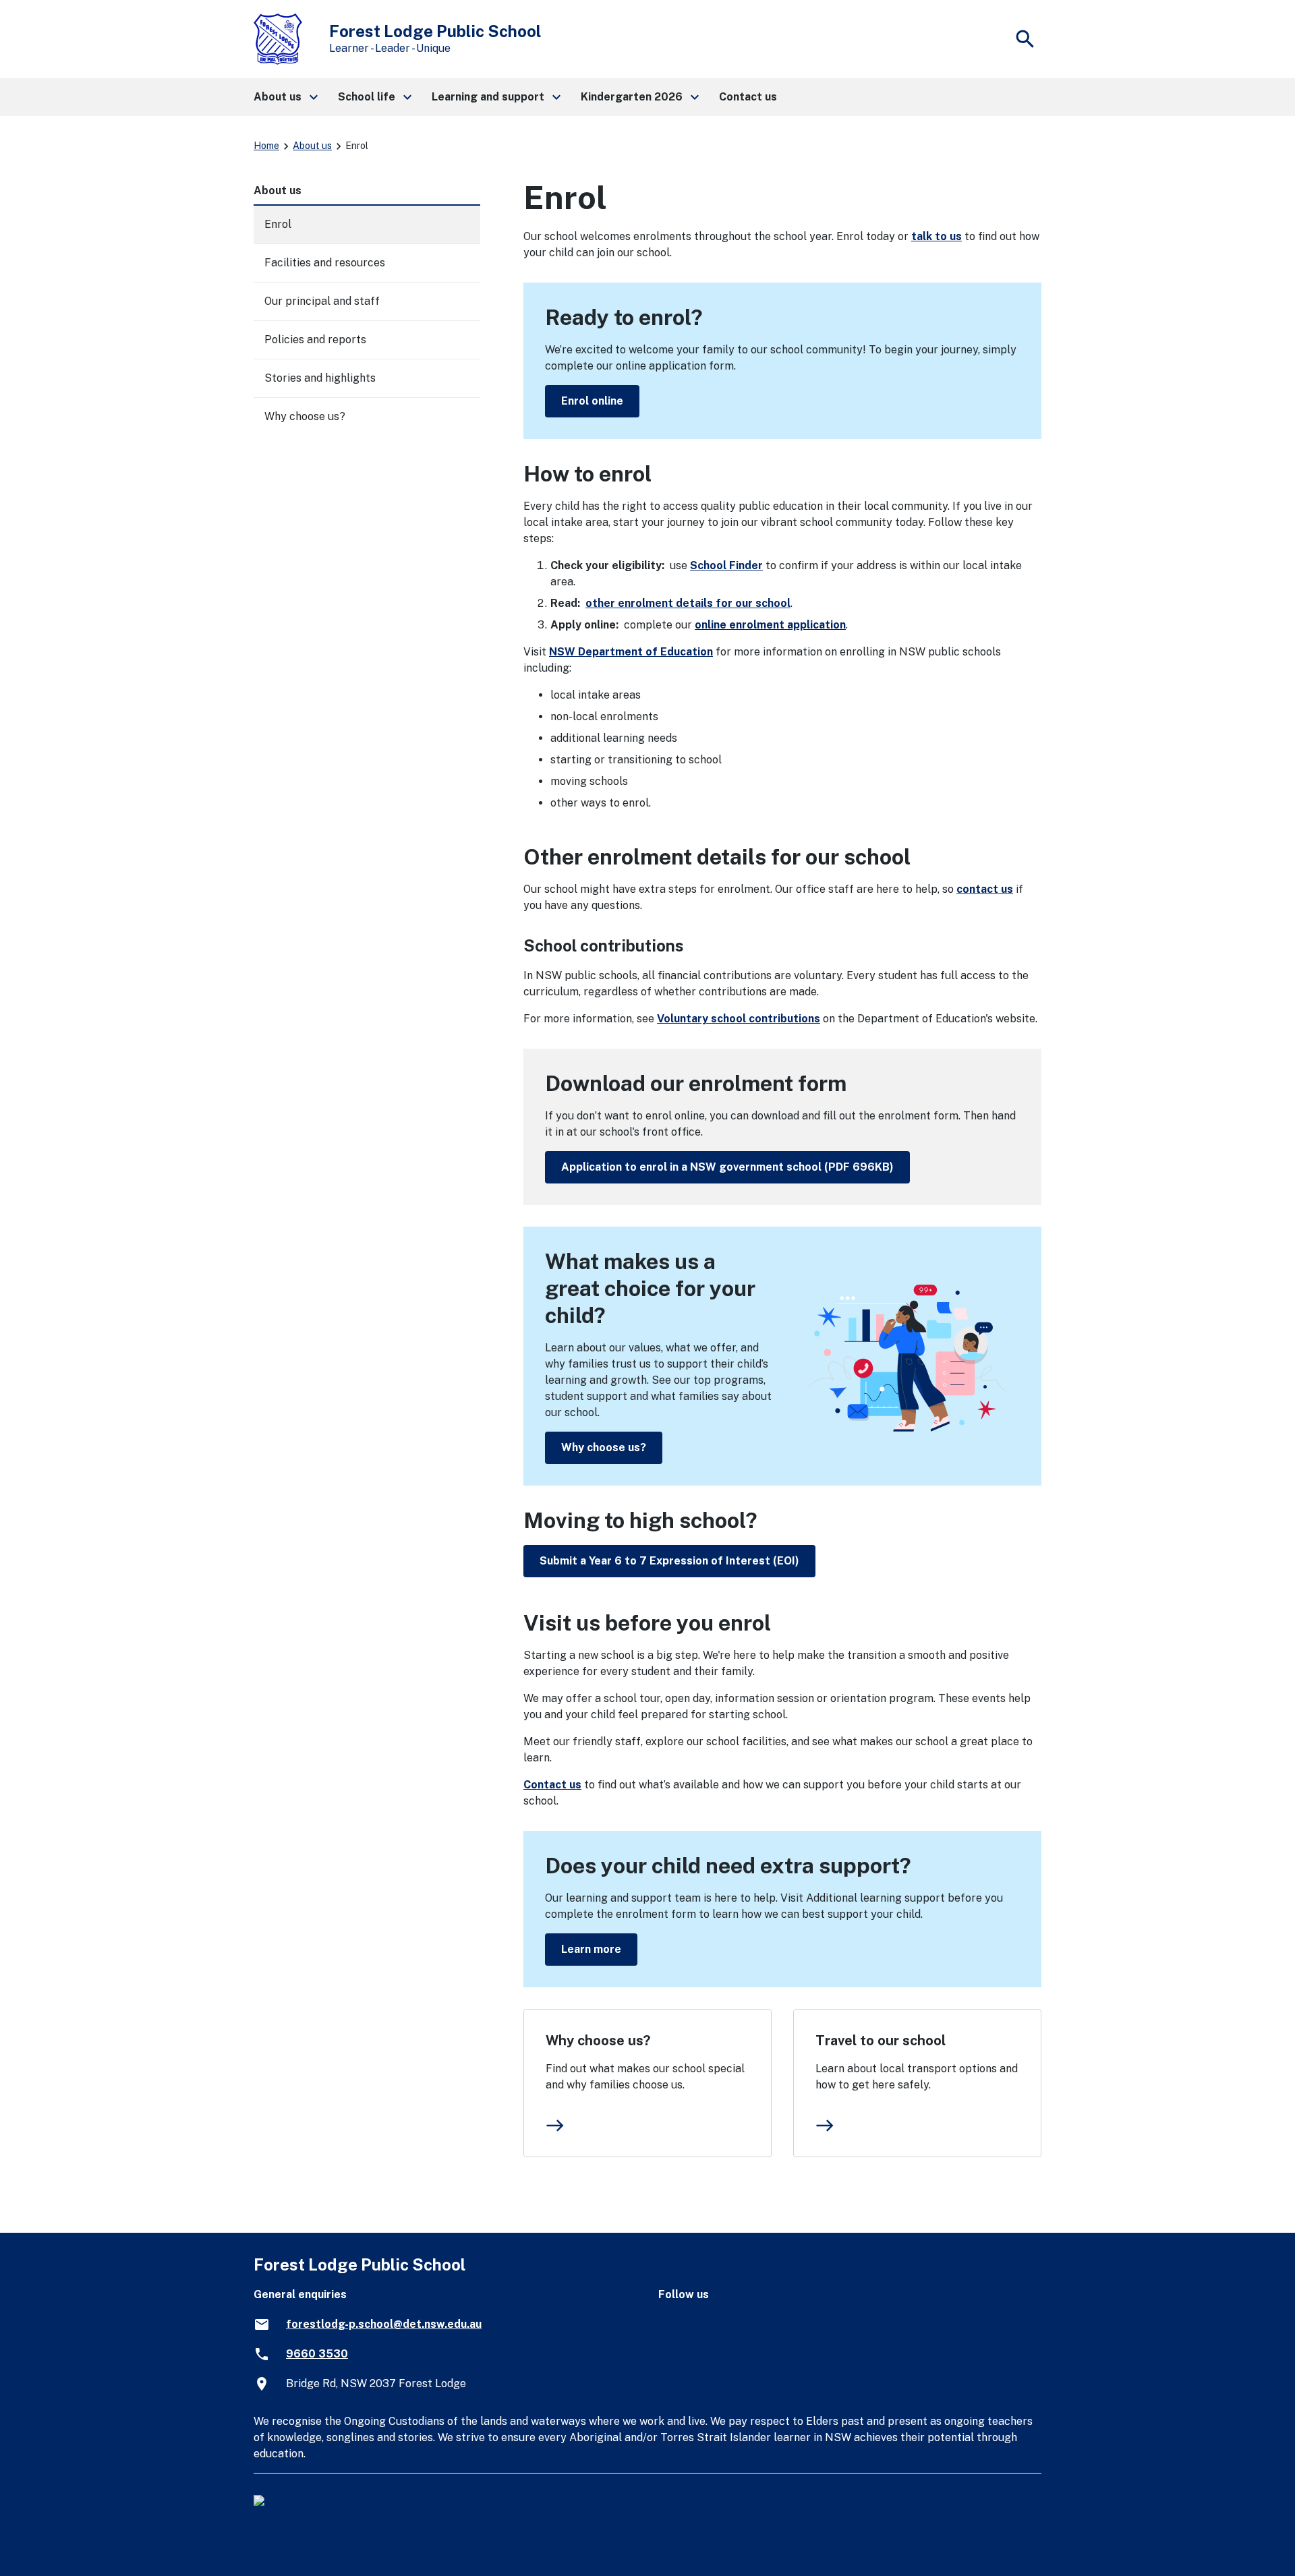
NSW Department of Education (631, 652)
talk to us (937, 236)
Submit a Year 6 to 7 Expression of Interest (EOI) (669, 1561)
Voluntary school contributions (739, 1019)
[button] (285, 97)
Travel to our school (881, 2041)
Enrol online (592, 401)
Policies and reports (315, 340)
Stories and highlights (320, 378)
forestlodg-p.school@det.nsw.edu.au (384, 2324)
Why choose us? (604, 1447)
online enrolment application (770, 625)
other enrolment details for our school (688, 603)
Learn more (591, 1949)
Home (266, 146)
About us (312, 146)
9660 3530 (317, 2354)
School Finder (726, 565)
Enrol (278, 224)
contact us (985, 889)
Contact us (552, 1785)
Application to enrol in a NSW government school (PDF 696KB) (727, 1167)
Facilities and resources (325, 263)
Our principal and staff (322, 301)
